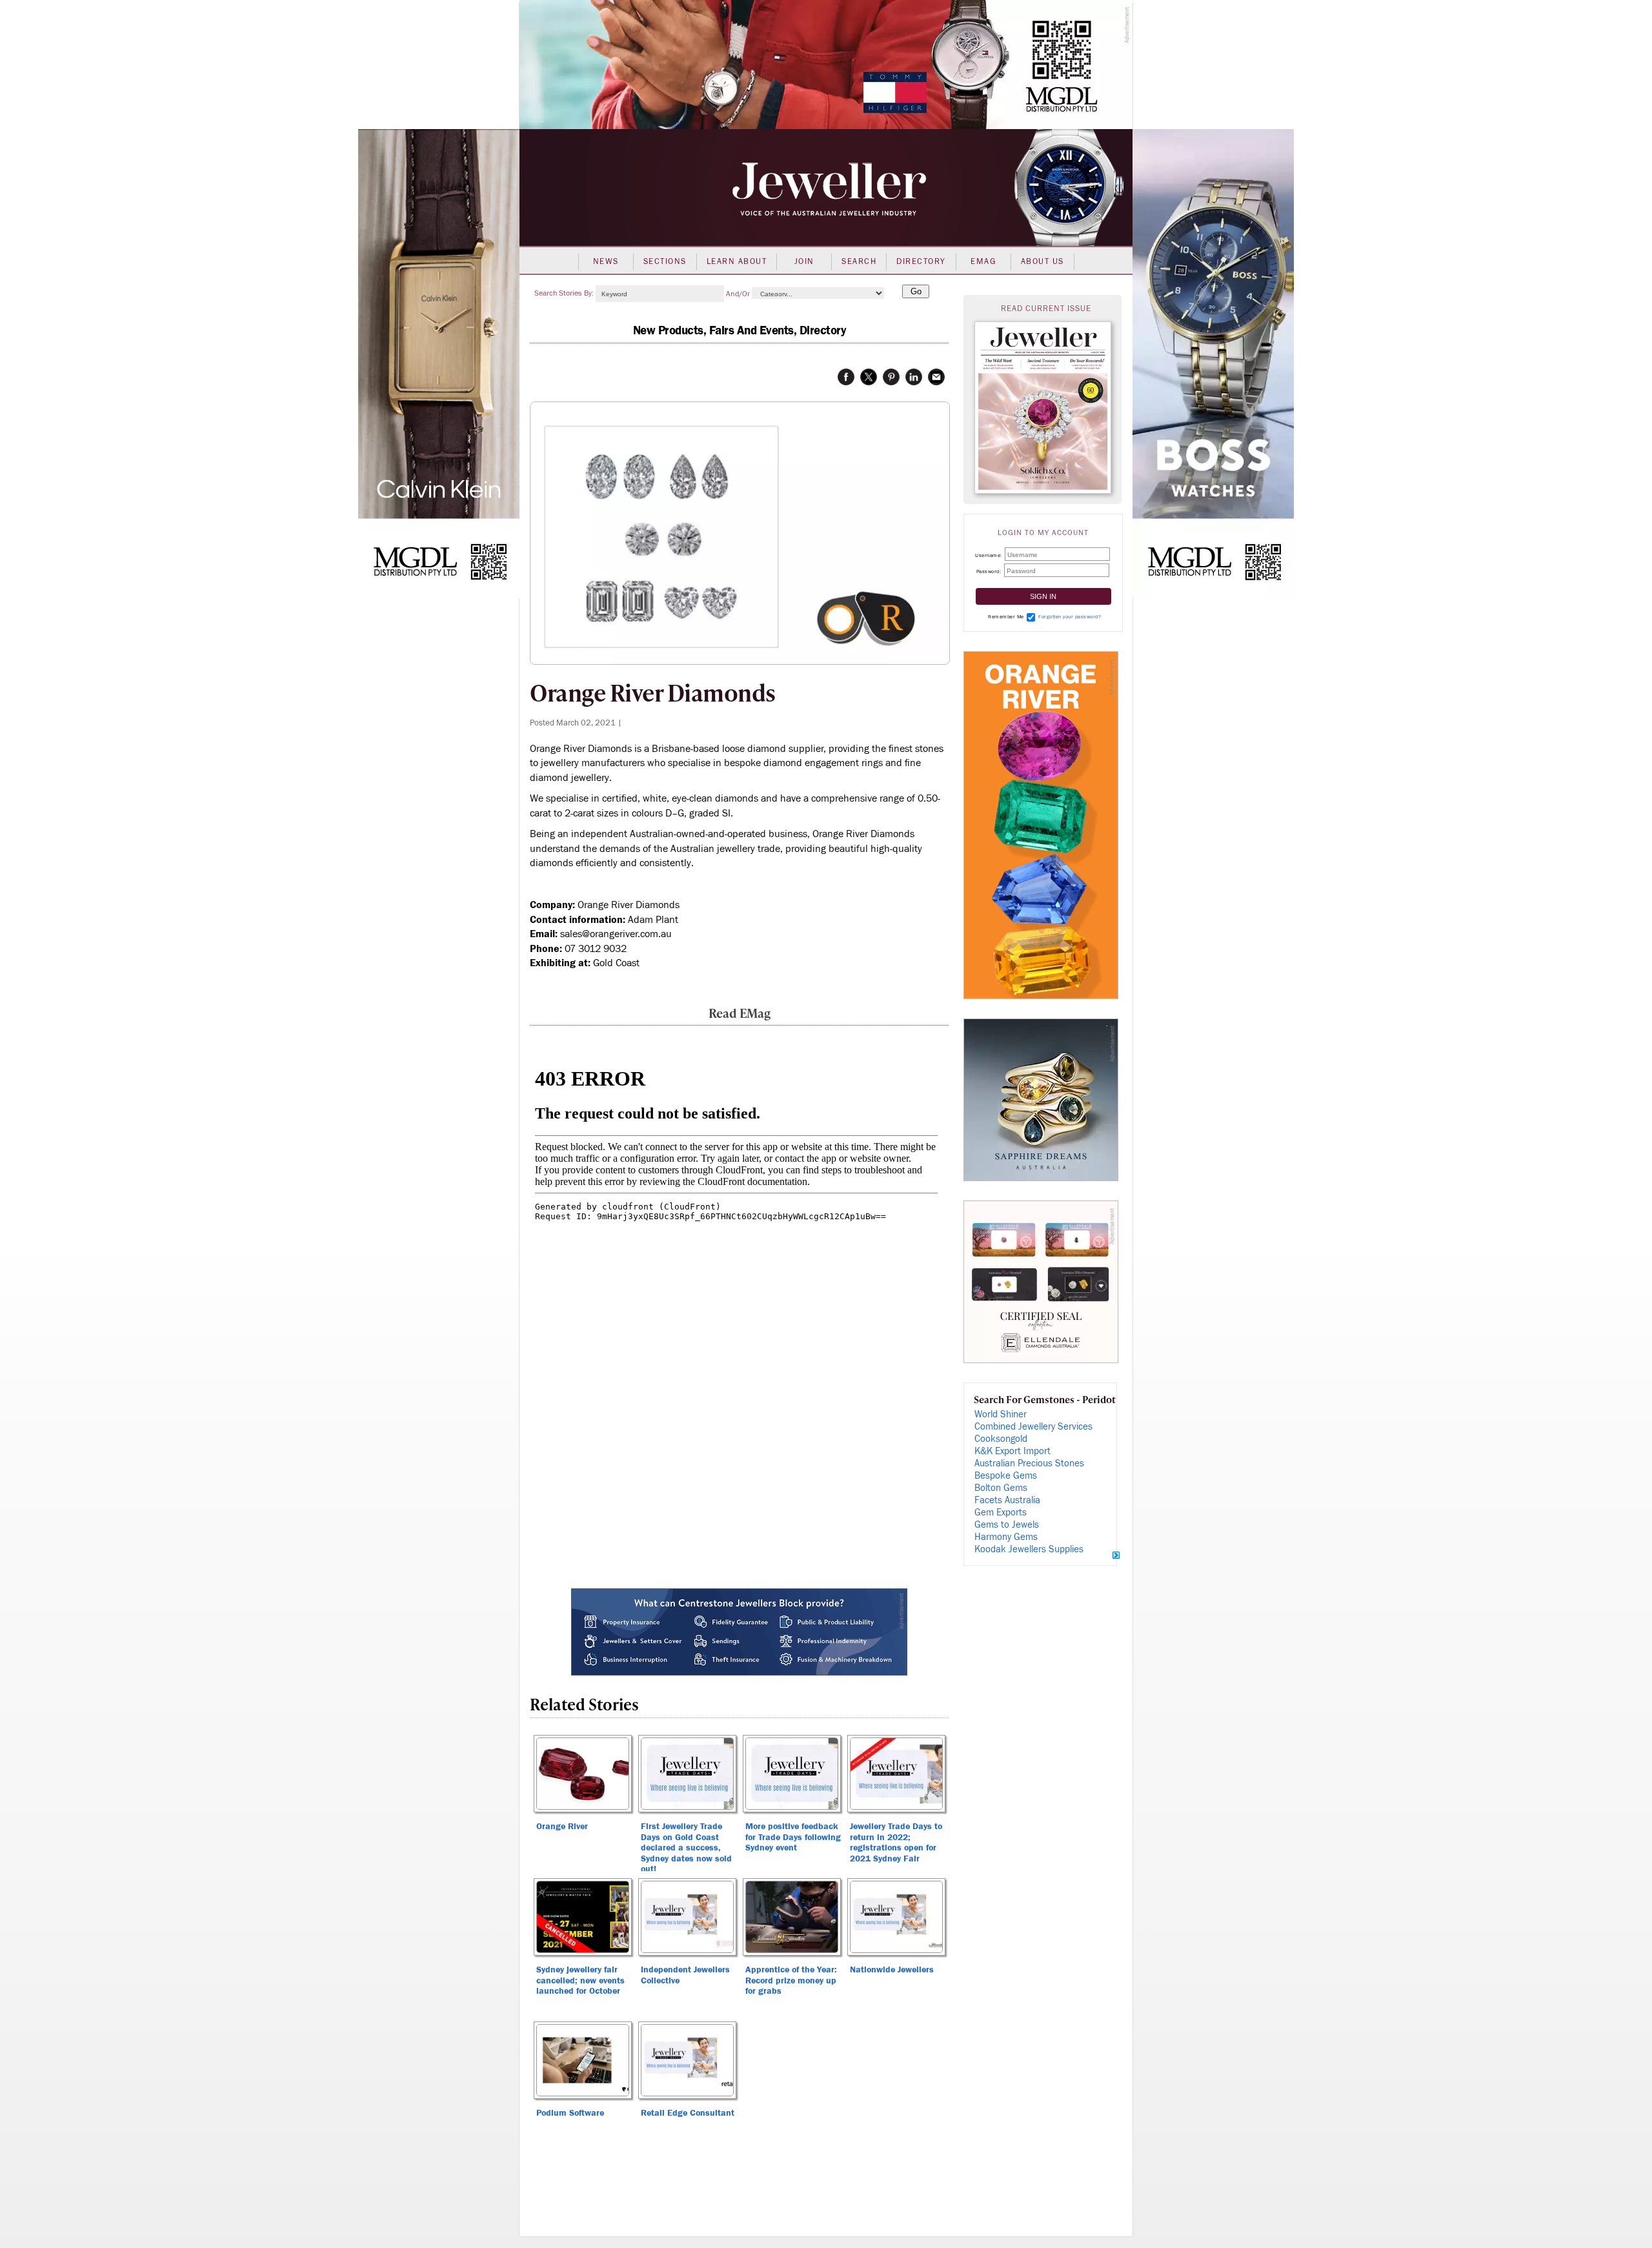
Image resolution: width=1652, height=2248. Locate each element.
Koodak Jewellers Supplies (1029, 1549)
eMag (983, 261)
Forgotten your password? (1070, 617)
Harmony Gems (1006, 1537)
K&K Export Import (1012, 1451)
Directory (921, 261)
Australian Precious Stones (1029, 1463)
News (606, 261)
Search (859, 261)
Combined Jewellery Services (1033, 1427)
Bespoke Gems (1006, 1476)
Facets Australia (1007, 1500)
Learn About (737, 261)
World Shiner (1001, 1414)
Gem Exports (1001, 1513)
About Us (1043, 261)
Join (804, 261)
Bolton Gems (1001, 1488)
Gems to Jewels (1007, 1525)
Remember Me (1006, 617)
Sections (665, 261)
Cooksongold (1001, 1439)
